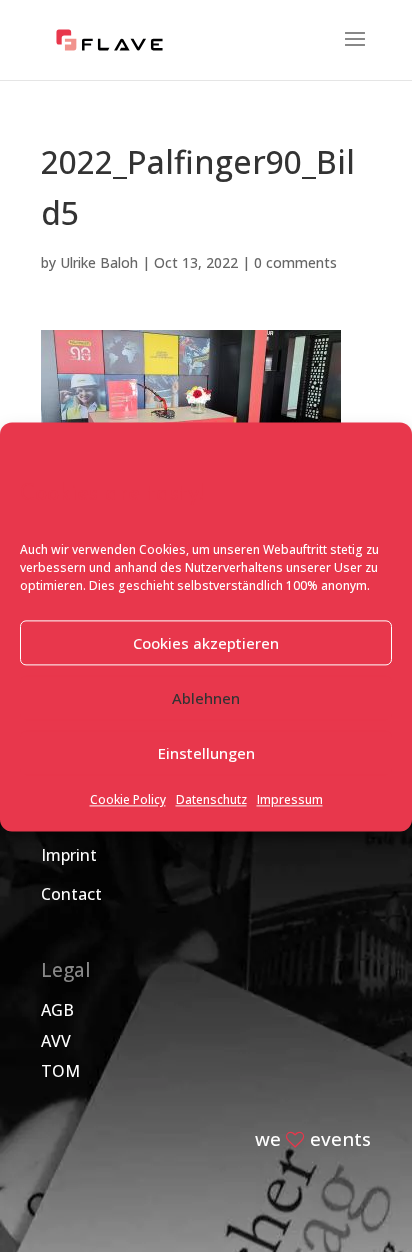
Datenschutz (211, 800)
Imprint (69, 855)
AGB (57, 1010)
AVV (56, 1041)
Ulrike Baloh (99, 262)
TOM (60, 1071)
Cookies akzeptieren (206, 643)
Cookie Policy (128, 800)
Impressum (290, 800)
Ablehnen (206, 698)
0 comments (295, 262)
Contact (71, 894)
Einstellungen (206, 753)
